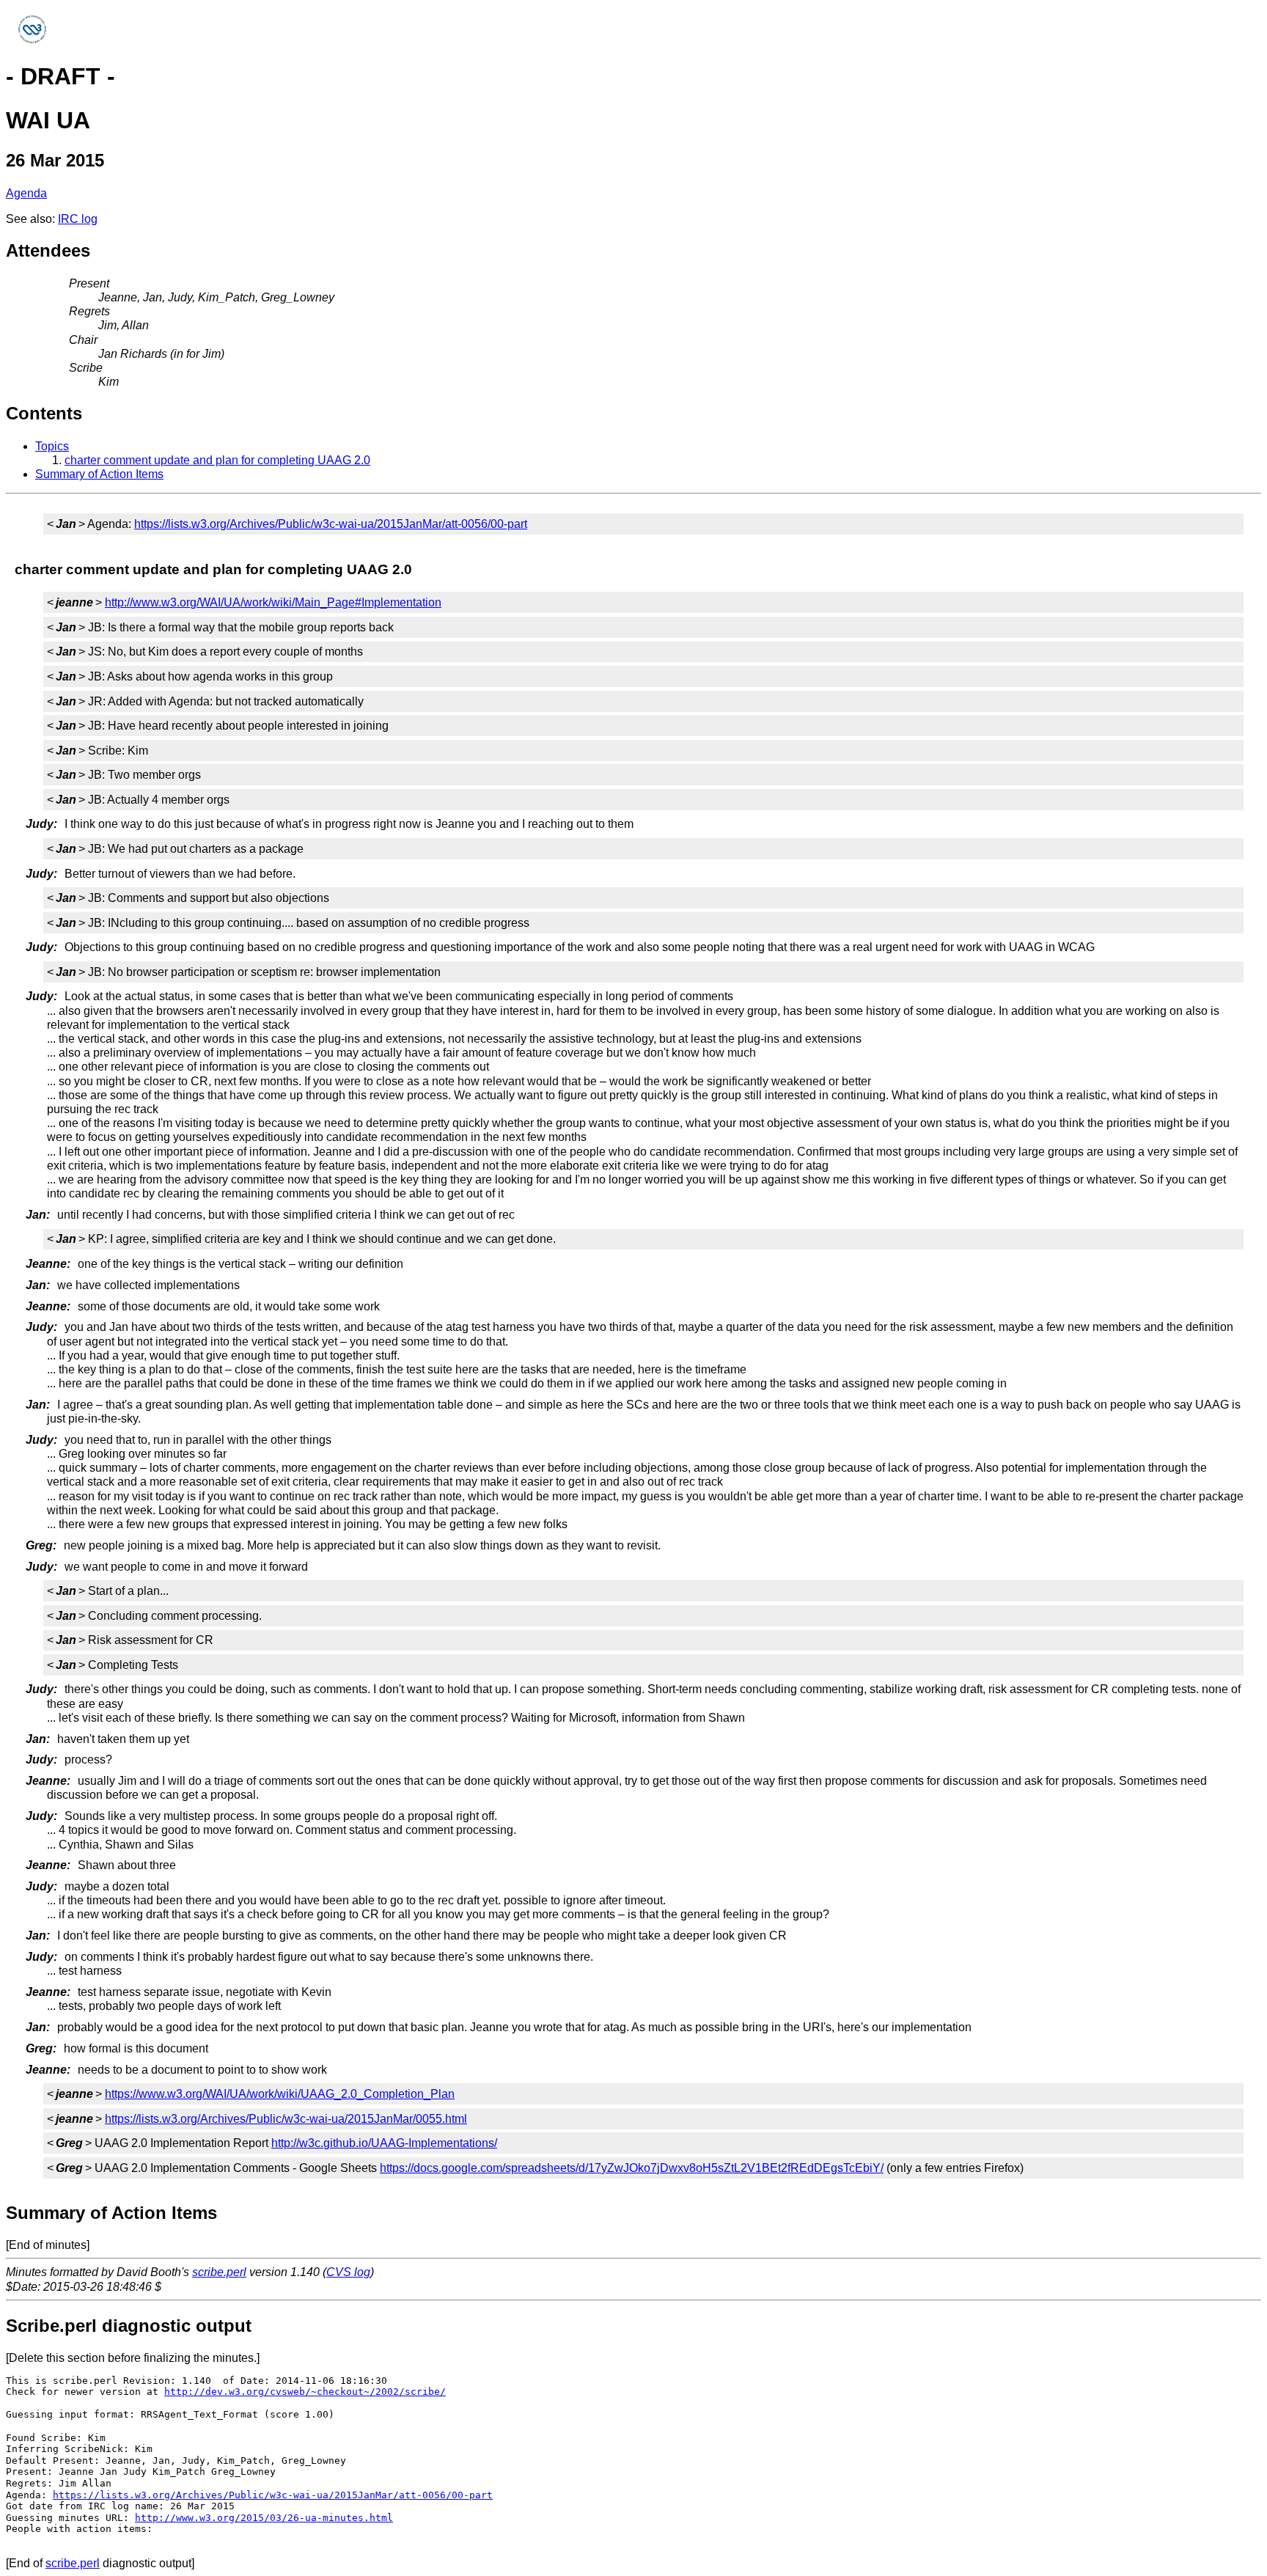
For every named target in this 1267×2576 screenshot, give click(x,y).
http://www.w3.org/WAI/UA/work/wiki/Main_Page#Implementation (273, 602)
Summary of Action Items (99, 474)
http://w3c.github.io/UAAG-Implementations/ (384, 2143)
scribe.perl (219, 2272)
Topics (52, 446)
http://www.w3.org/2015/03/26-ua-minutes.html (264, 2518)
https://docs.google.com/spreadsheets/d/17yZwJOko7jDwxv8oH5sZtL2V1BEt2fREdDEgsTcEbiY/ (632, 2168)
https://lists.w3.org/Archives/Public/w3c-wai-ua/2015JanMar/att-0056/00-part (331, 524)
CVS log (348, 2272)
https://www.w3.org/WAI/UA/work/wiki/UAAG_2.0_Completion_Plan (280, 2094)
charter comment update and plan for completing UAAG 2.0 (217, 460)
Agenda (26, 193)
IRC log (78, 219)
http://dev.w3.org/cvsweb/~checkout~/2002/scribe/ (305, 2392)
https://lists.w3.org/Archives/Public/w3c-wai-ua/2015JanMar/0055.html (286, 2119)
